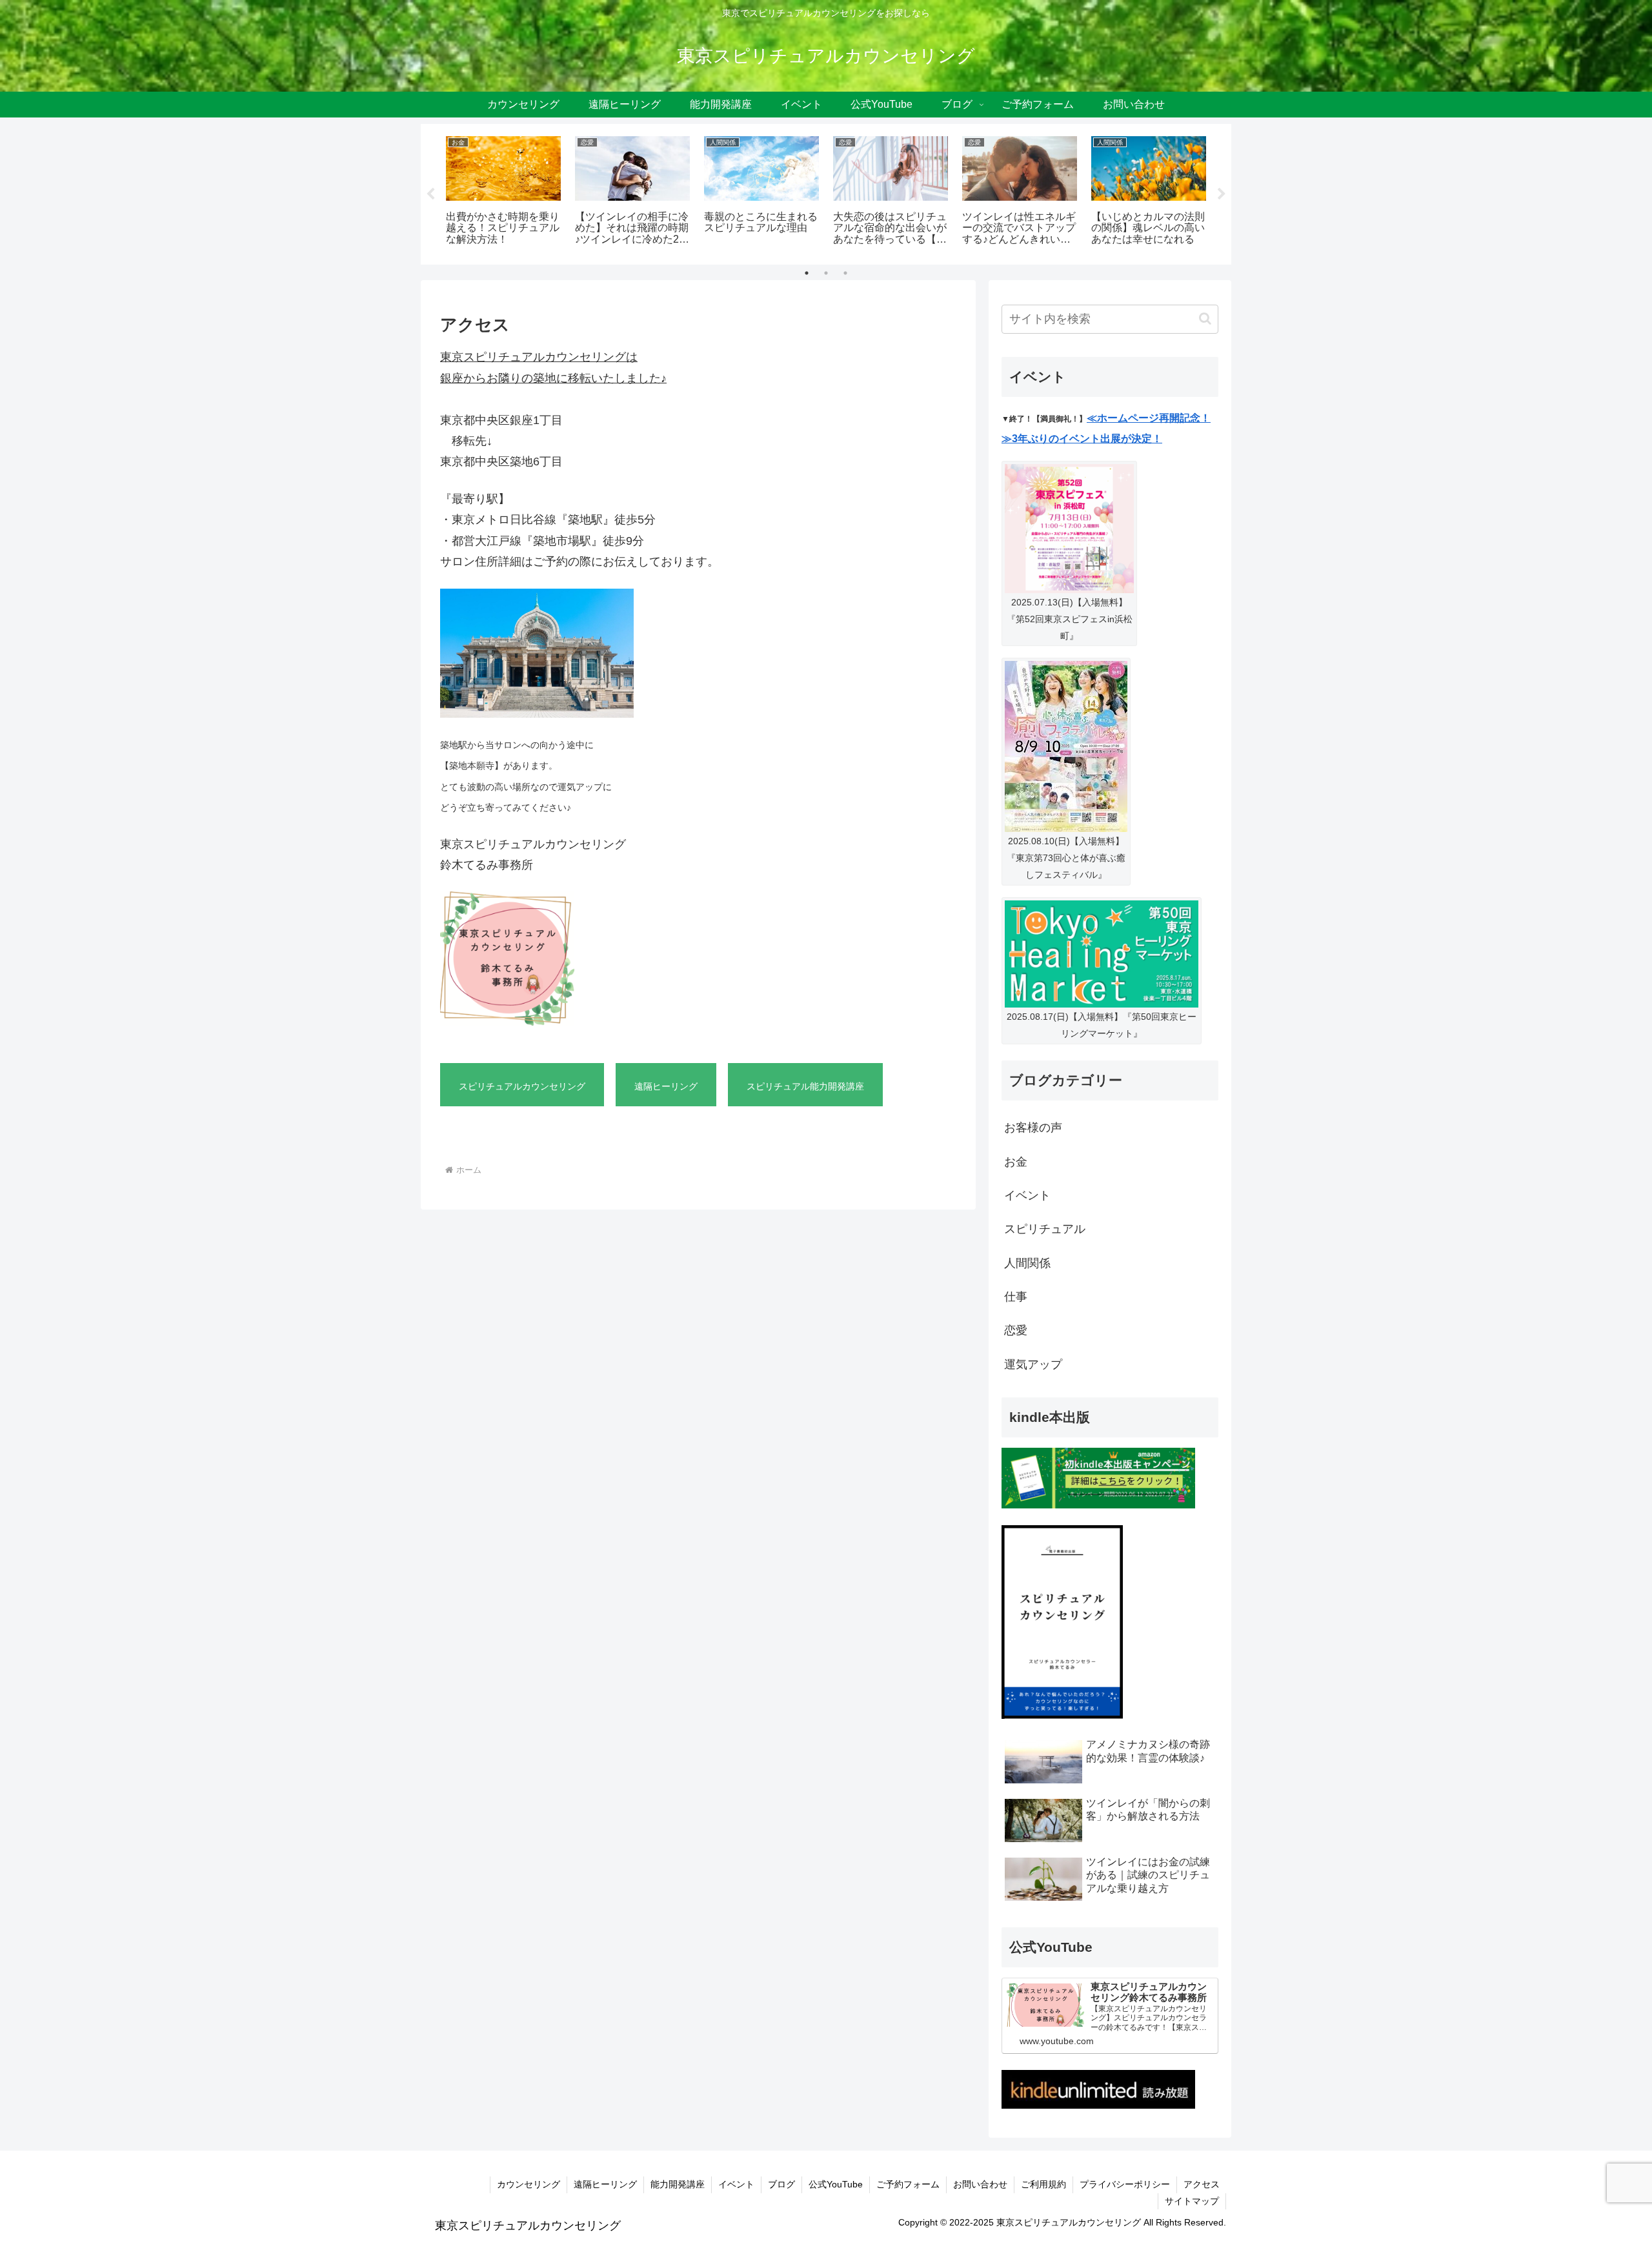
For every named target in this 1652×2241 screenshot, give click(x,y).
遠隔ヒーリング (605, 2184)
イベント (736, 2184)
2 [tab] (826, 273)
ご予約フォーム (908, 2184)
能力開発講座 (678, 2184)
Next (1222, 194)
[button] (1205, 319)
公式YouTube (836, 2184)
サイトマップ (1192, 2201)
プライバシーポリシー (1125, 2184)
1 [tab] (807, 273)
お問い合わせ (980, 2184)
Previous (430, 194)
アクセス (1202, 2184)
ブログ (781, 2184)
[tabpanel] (503, 192)
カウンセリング (529, 2184)
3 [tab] (845, 273)
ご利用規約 (1043, 2184)
